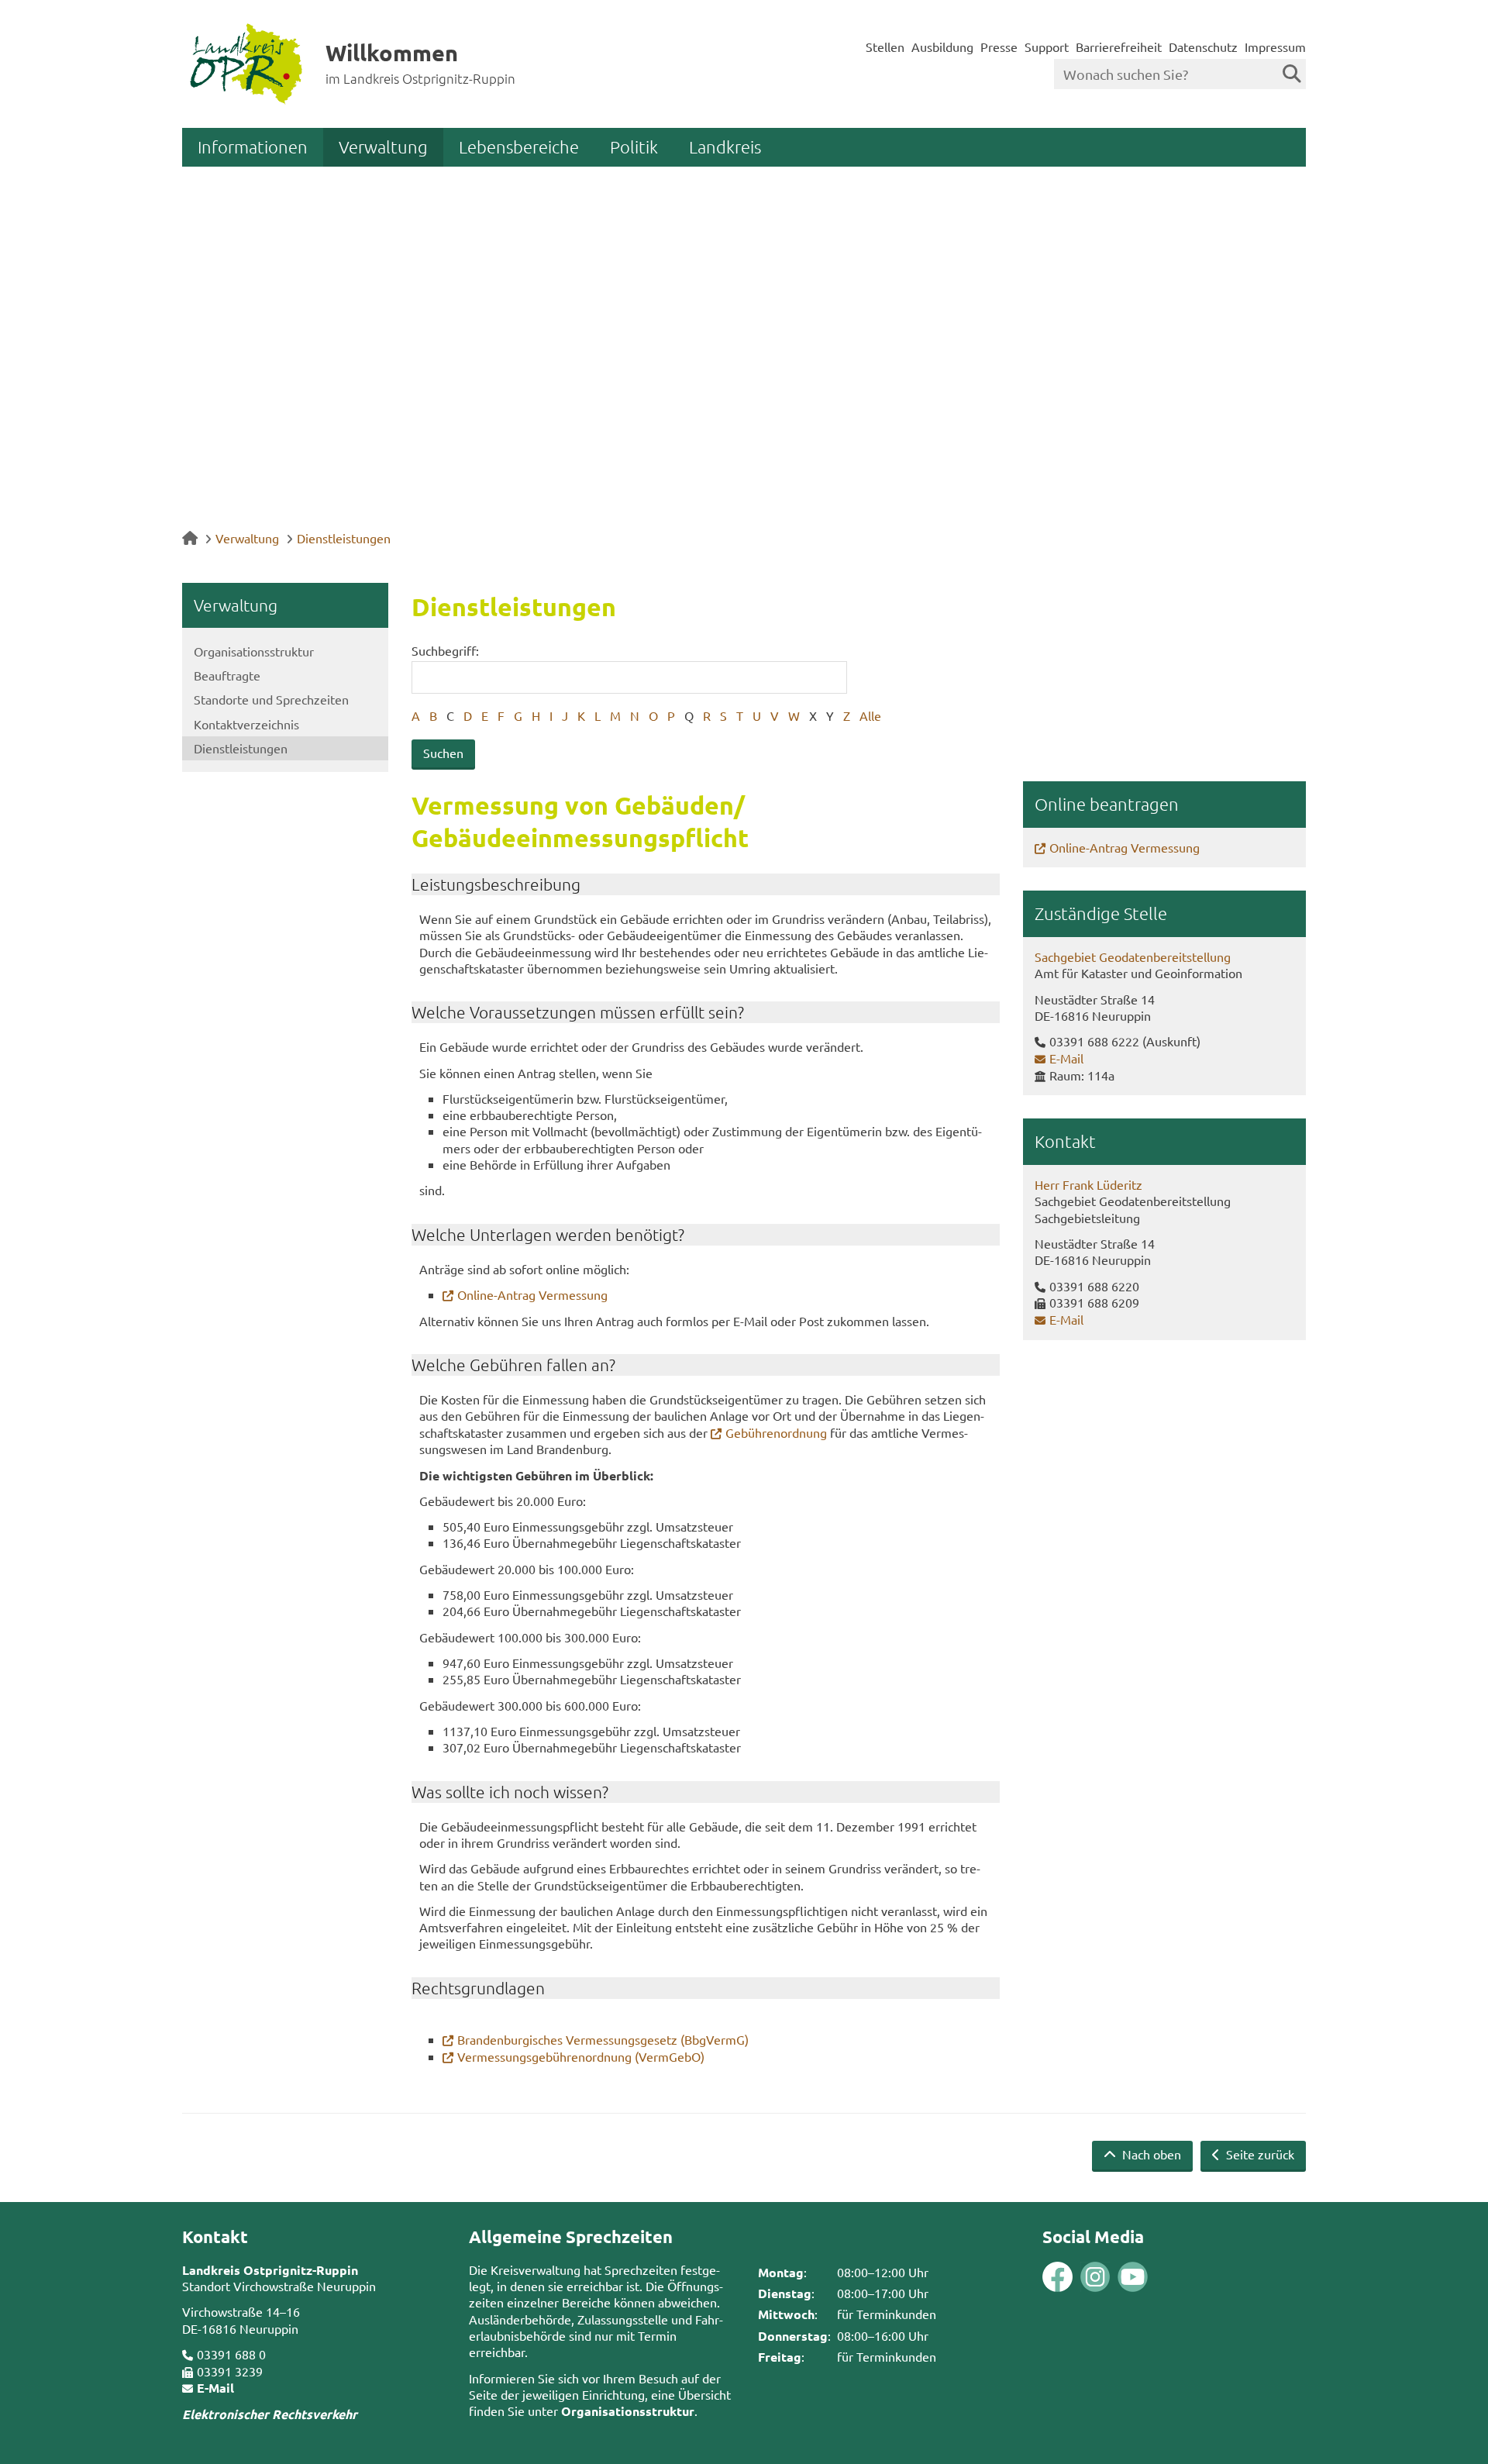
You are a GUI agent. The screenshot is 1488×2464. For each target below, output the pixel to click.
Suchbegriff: (445, 650)
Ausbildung (942, 47)
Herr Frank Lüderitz (1088, 1184)
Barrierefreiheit (1119, 47)
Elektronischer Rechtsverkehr (270, 2414)
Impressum (1275, 47)
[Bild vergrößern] (1076, 2277)
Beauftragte (227, 675)
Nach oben (1150, 2154)
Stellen (885, 47)
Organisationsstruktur (254, 651)
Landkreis (725, 146)
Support (1047, 47)
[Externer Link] (1057, 2278)
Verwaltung (383, 146)
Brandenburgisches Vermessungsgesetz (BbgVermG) (603, 2039)
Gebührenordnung (776, 1432)
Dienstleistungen (344, 538)
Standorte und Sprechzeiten (271, 699)
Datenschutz (1203, 47)
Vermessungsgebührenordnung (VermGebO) (581, 2056)
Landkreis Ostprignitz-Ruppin (270, 2270)
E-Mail (1066, 1058)
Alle (870, 715)
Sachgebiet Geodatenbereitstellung (1133, 956)
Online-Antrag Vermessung (532, 1294)
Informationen (253, 146)
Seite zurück (1259, 2154)
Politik (634, 146)
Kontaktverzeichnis (246, 724)
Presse (999, 47)
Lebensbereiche (519, 146)
